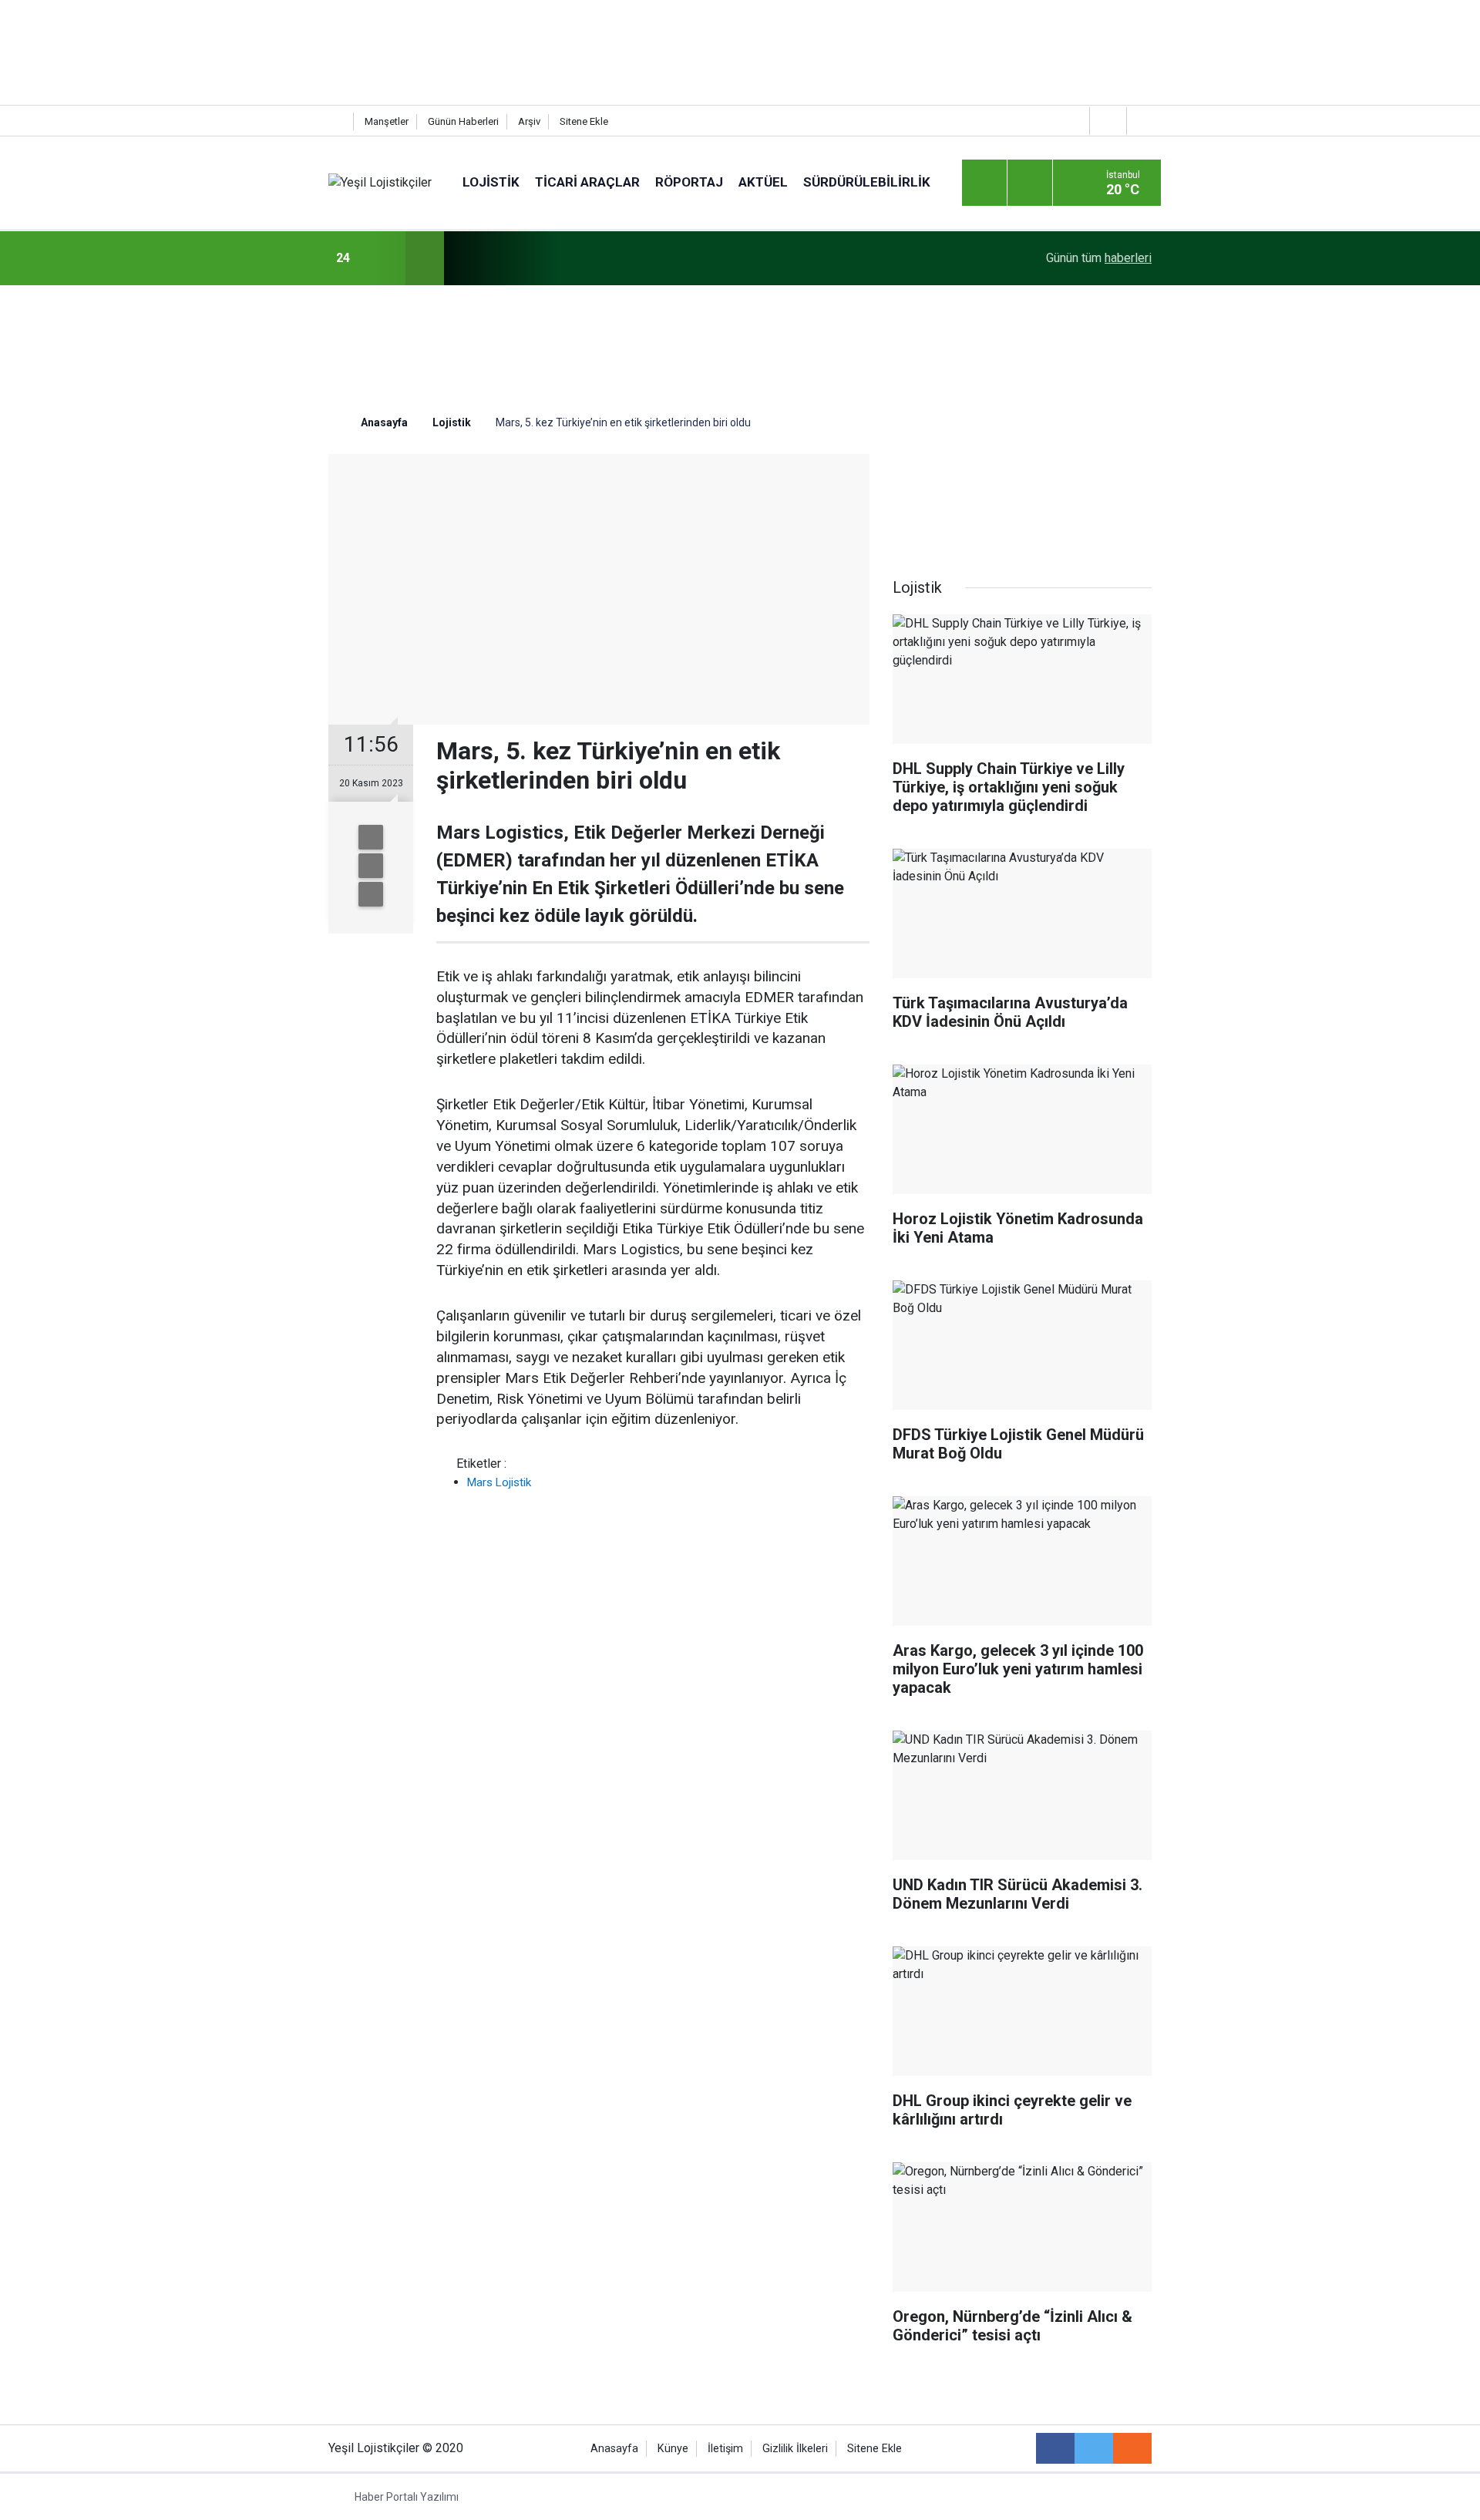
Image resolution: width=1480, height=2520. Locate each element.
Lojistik (491, 182)
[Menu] (984, 183)
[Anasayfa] (337, 121)
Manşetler (387, 121)
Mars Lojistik (499, 1482)
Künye (673, 2449)
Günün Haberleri (463, 121)
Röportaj (689, 182)
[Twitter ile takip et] (1094, 2448)
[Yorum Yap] (371, 894)
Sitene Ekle (584, 121)
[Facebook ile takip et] (1055, 2448)
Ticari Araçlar (587, 182)
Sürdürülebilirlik (867, 182)
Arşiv (529, 121)
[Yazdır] (371, 866)
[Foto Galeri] (1143, 121)
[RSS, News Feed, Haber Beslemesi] (1132, 2448)
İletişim (725, 2449)
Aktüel (763, 182)
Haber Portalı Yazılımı (407, 2497)
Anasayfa (614, 2449)
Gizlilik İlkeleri (795, 2449)
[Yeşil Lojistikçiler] (380, 182)
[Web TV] (1106, 121)
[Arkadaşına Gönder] (371, 837)
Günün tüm (1099, 258)
